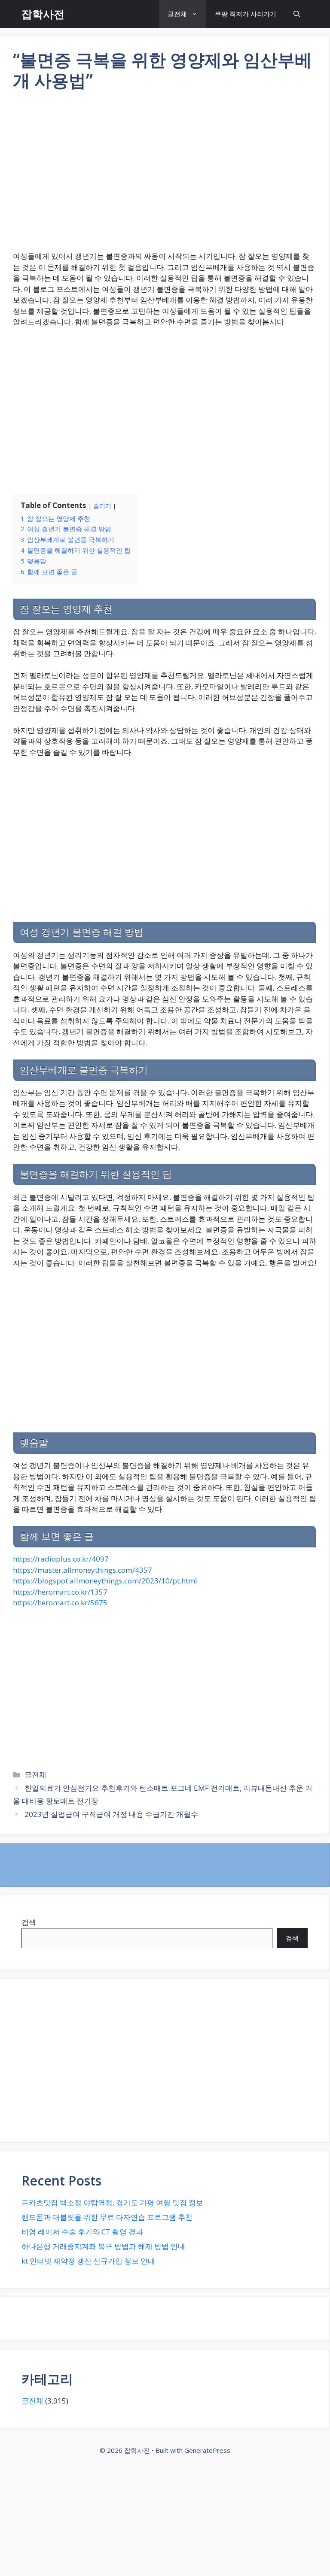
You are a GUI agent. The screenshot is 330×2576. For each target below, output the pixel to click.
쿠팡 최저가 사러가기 (246, 14)
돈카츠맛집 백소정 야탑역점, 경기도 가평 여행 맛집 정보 (112, 2202)
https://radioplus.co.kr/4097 (61, 1559)
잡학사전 (43, 14)
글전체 (177, 14)
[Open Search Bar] (297, 14)
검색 (29, 1922)
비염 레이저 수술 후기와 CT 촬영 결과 (82, 2232)
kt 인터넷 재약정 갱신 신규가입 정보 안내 (88, 2261)
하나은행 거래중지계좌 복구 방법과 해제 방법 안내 (103, 2246)
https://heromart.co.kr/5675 (60, 1603)
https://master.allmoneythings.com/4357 (82, 1570)
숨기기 (102, 506)
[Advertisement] (165, 176)
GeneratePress (207, 2450)
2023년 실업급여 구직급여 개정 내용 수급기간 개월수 (111, 1814)
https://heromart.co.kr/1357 (60, 1592)
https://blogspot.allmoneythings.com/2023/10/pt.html (105, 1581)
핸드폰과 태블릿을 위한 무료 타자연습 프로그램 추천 (107, 2217)
